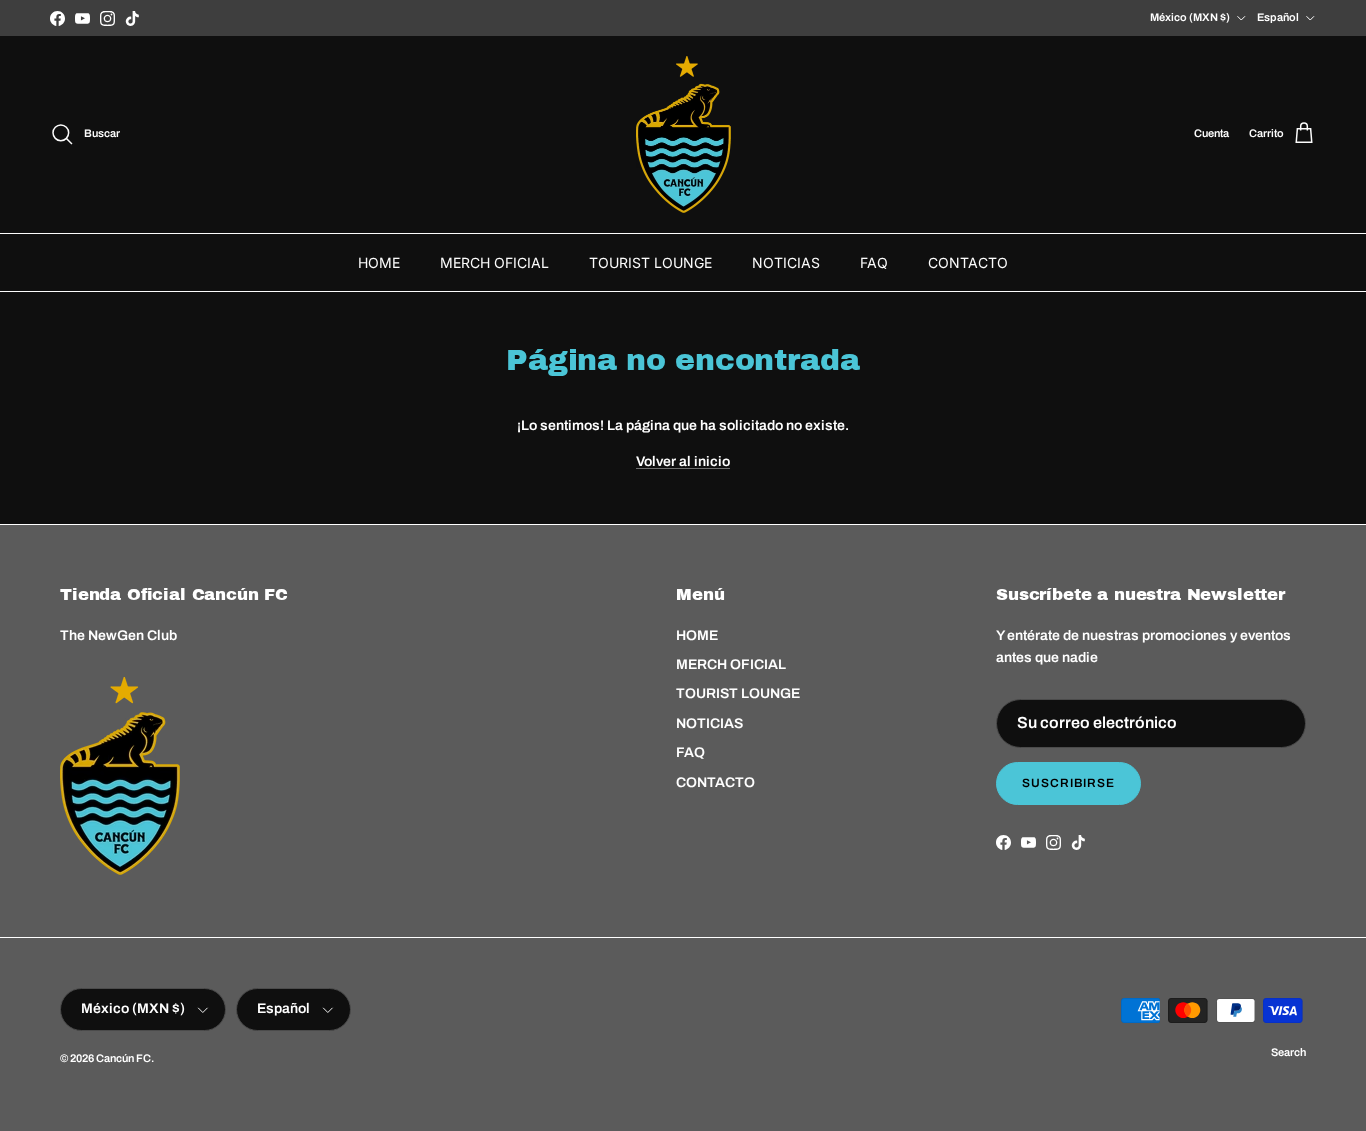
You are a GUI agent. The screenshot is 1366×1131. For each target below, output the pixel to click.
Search (1288, 1052)
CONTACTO (968, 262)
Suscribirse (1068, 783)
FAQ (874, 262)
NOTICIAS (786, 262)
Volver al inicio (683, 461)
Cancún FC (123, 1058)
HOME (379, 262)
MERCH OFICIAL (494, 262)
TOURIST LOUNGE (650, 262)
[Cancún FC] (683, 134)
